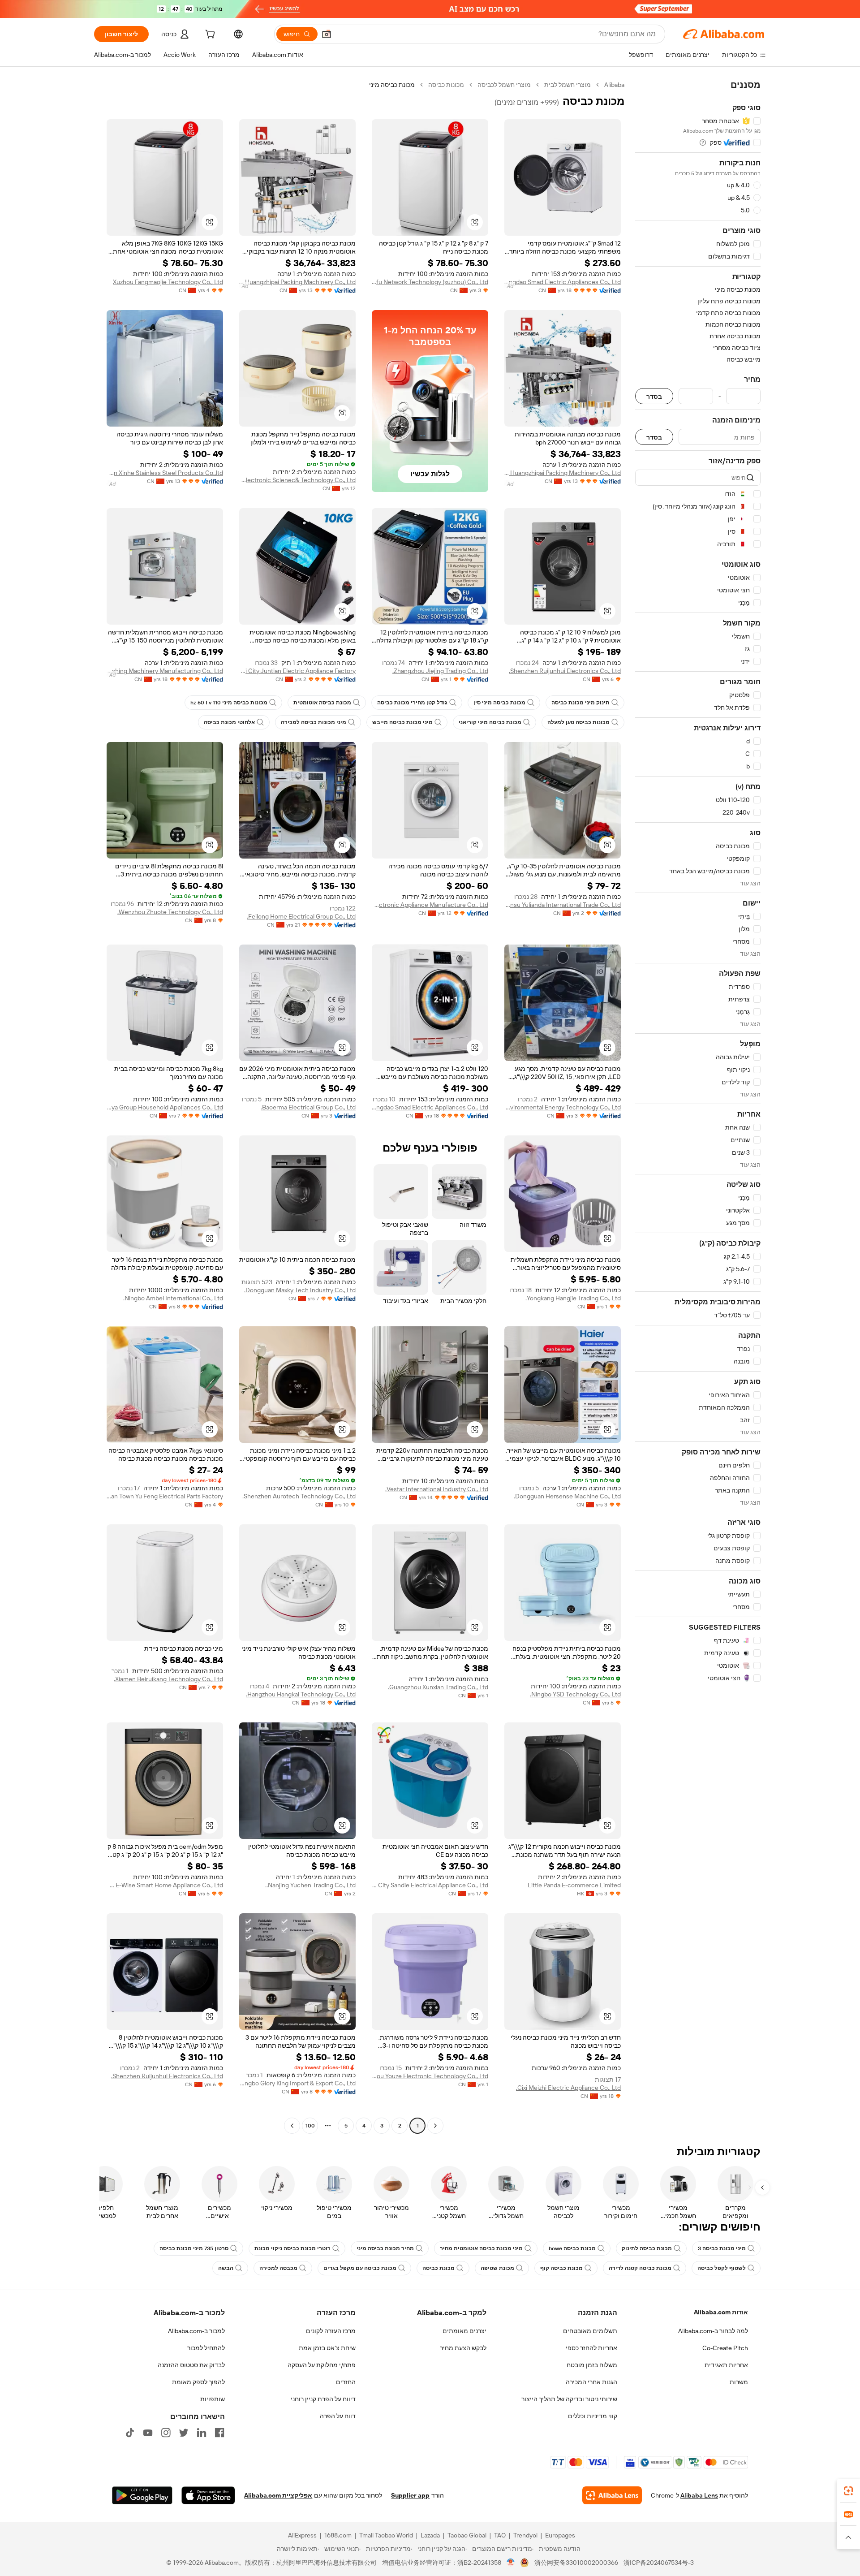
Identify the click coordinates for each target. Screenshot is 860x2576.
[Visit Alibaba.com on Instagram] (166, 2433)
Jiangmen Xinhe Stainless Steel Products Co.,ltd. (165, 473)
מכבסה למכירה (278, 2268)
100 (310, 2126)
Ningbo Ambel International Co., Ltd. (173, 1298)
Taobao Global (467, 2535)
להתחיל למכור (206, 2348)
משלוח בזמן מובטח (592, 2365)
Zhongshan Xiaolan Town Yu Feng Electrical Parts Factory (165, 1496)
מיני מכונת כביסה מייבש (402, 722)
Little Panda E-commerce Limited (574, 1885)
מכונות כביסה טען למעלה (578, 722)
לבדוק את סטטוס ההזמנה (191, 2365)
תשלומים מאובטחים (590, 2331)
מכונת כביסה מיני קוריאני (490, 722)
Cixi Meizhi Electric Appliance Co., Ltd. (568, 2088)
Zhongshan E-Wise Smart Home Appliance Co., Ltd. (165, 1885)
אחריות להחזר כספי (591, 2348)
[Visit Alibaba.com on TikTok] (130, 2433)
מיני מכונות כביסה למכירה (314, 722)
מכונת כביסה (439, 2268)
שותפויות (213, 2399)
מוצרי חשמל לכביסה (504, 85)
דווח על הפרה (338, 2416)
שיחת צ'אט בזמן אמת (327, 2348)
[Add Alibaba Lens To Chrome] (612, 2495)
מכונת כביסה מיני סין (499, 703)
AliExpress (302, 2535)
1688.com (338, 2535)
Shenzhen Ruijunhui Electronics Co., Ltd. (565, 671)
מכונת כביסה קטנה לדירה (640, 2268)
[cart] (209, 35)
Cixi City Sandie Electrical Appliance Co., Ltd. (430, 1885)
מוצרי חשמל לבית (568, 85)
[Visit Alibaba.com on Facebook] (219, 2433)
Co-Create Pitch (725, 2348)
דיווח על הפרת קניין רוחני (323, 2399)
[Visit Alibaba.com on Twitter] (184, 2433)
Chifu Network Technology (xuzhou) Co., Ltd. (430, 282)
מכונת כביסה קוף (561, 2268)
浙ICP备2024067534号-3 (659, 2563)
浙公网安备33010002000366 (576, 2563)
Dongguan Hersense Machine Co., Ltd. (567, 1496)
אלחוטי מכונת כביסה (229, 722)
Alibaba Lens (699, 2495)
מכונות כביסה (446, 85)
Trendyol (525, 2535)
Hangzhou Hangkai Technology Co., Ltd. (301, 1694)
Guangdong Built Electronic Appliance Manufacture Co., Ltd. (430, 905)
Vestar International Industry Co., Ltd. (437, 1489)
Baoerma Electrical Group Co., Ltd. (308, 1107)
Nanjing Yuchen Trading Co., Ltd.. (310, 1885)
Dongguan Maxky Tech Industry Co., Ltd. (300, 1290)
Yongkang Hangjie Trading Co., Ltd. (573, 1298)
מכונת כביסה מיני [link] (392, 85)
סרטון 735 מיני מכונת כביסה (194, 2248)
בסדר (654, 396)
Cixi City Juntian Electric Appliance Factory (297, 671)
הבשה (226, 2268)
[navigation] (698, 1106)
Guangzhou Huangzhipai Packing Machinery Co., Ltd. (297, 282)
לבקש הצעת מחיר (463, 2348)
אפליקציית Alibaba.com (278, 2495)
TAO (500, 2535)
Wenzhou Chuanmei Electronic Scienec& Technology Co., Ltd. (297, 480)
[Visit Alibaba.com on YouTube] (148, 2433)
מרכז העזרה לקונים (331, 2331)
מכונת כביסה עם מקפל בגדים (360, 2268)
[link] (848, 2491)
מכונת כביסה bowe (572, 2248)
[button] (327, 34)
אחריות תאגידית (726, 2365)
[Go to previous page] (435, 2126)
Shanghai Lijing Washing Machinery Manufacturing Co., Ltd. (165, 671)
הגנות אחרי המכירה (591, 2382)
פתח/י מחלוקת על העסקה (322, 2365)
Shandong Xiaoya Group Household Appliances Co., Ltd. (165, 1107)
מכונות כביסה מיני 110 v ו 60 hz (229, 703)
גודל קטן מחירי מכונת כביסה (412, 703)
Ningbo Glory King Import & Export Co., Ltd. (297, 2083)
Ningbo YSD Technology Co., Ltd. (575, 1694)
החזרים (346, 2382)
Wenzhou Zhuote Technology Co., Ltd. (170, 912)
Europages (560, 2535)
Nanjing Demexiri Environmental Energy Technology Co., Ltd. (563, 1107)
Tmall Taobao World (386, 2535)
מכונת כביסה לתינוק (647, 2248)
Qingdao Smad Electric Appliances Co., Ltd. (563, 282)
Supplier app (410, 2495)
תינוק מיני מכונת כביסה (580, 703)
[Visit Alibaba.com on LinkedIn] (202, 2433)
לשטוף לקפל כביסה (722, 2268)
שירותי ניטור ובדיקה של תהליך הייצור (569, 2399)
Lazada (430, 2535)
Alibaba (614, 85)
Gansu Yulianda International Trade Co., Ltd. (563, 905)
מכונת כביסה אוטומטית (322, 703)
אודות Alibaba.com (721, 2312)
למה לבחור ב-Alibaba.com (713, 2331)
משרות (739, 2382)
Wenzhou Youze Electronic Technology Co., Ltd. (430, 2076)
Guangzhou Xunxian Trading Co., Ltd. (438, 1687)
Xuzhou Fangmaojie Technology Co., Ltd (168, 282)
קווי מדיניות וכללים (593, 2416)
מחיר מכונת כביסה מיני (385, 2248)
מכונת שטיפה (497, 2268)
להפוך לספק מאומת (198, 2382)
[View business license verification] (511, 2563)
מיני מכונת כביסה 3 (722, 2248)
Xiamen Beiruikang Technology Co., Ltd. (168, 1679)
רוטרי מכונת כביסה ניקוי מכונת (292, 2248)
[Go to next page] (292, 2126)
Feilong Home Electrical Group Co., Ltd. (301, 916)
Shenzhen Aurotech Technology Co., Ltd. (299, 1496)
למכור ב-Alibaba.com (196, 2331)
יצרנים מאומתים (464, 2331)
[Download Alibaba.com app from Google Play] (142, 2495)
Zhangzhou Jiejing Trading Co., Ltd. (440, 671)
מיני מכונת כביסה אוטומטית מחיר (481, 2248)
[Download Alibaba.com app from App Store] (208, 2495)
